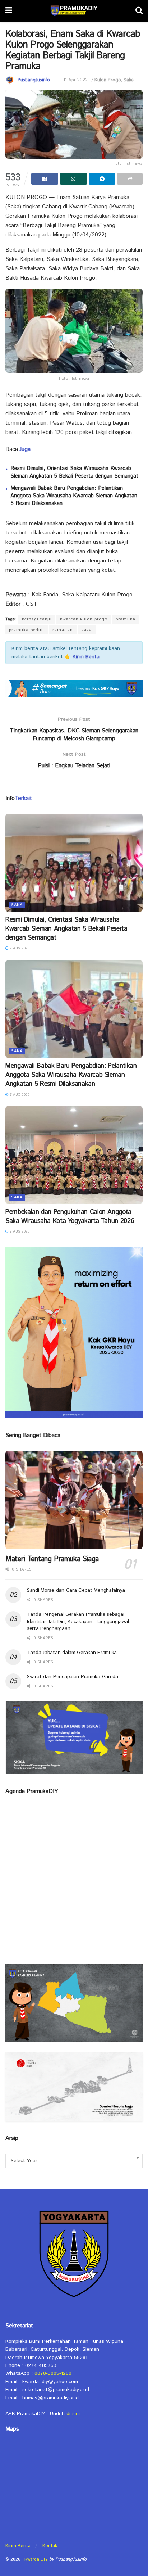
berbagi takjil (37, 619)
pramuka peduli (27, 630)
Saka (129, 80)
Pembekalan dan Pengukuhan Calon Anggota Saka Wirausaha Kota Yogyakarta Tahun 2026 (70, 1217)
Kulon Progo (108, 80)
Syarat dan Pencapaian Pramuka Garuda (73, 1677)
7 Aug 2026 (19, 948)
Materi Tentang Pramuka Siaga (52, 1559)
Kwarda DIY (36, 2559)
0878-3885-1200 (53, 2373)
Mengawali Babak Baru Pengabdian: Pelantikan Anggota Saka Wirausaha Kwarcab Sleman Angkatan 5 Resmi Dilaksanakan (74, 496)
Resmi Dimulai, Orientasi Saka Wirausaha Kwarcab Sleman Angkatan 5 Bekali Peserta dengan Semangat (74, 472)
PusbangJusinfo (34, 80)
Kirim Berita (18, 2546)
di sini (73, 2414)
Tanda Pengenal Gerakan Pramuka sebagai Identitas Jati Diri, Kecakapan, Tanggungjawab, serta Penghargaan (79, 1621)
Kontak (50, 2546)
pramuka (126, 619)
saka (87, 630)
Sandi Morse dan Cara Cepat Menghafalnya (76, 1590)
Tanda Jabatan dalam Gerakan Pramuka (72, 1653)
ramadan (63, 630)
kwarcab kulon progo (84, 619)
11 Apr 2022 (75, 80)
